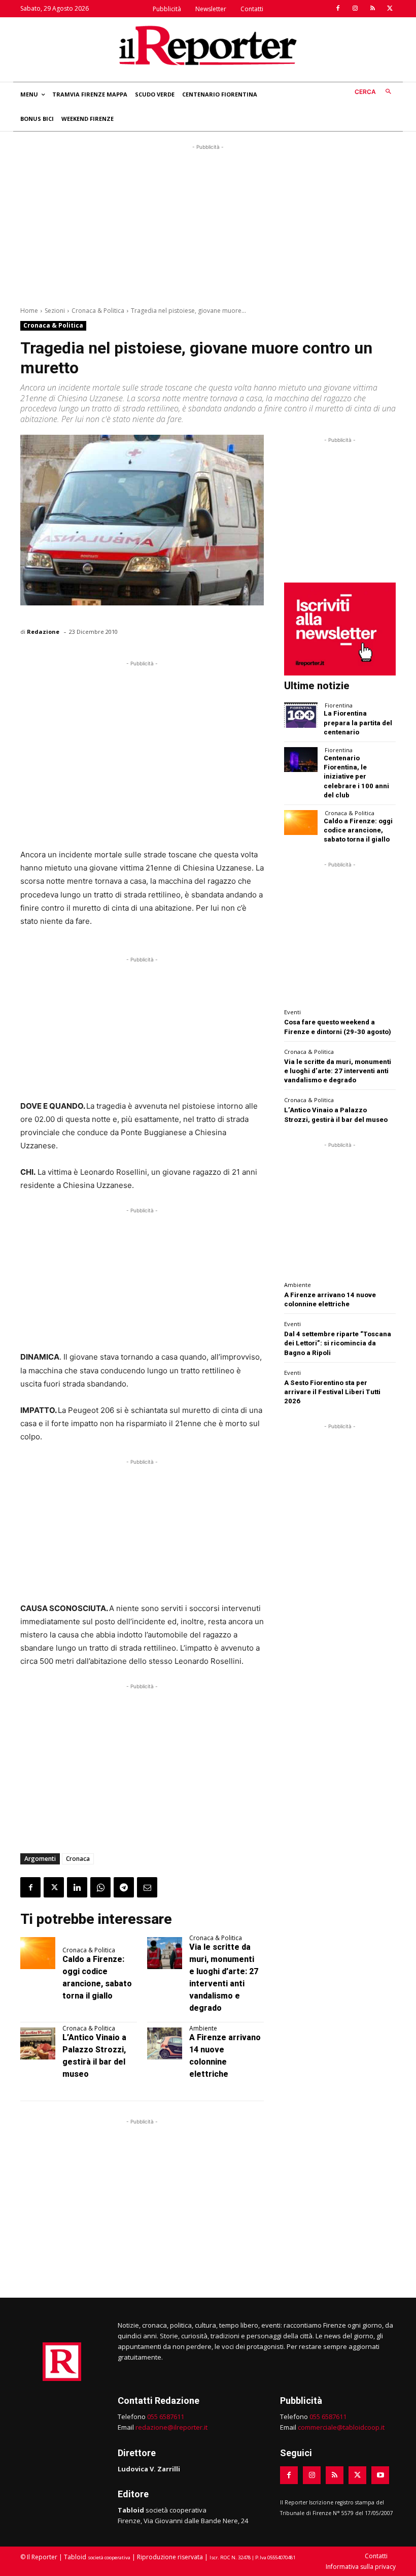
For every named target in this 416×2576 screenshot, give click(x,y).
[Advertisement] (208, 223)
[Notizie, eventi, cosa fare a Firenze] (208, 45)
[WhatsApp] (100, 1887)
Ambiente (203, 2028)
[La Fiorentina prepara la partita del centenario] (301, 715)
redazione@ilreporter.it (171, 2427)
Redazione (43, 632)
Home (29, 311)
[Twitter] (390, 9)
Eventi (292, 1012)
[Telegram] (124, 1887)
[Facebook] (338, 9)
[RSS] (372, 9)
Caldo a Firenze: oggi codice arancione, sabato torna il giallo (358, 830)
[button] (375, 92)
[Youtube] (380, 2475)
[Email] (147, 1887)
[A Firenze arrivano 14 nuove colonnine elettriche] (165, 2043)
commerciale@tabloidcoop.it (341, 2427)
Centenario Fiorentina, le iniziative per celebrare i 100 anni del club (356, 777)
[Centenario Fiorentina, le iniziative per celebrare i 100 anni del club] (301, 760)
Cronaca (78, 1859)
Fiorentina (339, 705)
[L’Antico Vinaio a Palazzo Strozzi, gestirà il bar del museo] (38, 2043)
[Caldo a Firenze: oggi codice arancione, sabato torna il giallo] (38, 1953)
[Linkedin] (77, 1887)
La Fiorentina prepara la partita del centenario (358, 722)
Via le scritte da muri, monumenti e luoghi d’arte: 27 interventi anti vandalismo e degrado (338, 1071)
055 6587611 (166, 2417)
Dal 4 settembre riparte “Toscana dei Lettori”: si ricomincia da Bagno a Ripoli (338, 1343)
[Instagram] (355, 9)
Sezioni (55, 311)
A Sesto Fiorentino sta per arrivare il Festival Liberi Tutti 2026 (332, 1392)
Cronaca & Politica (98, 311)
